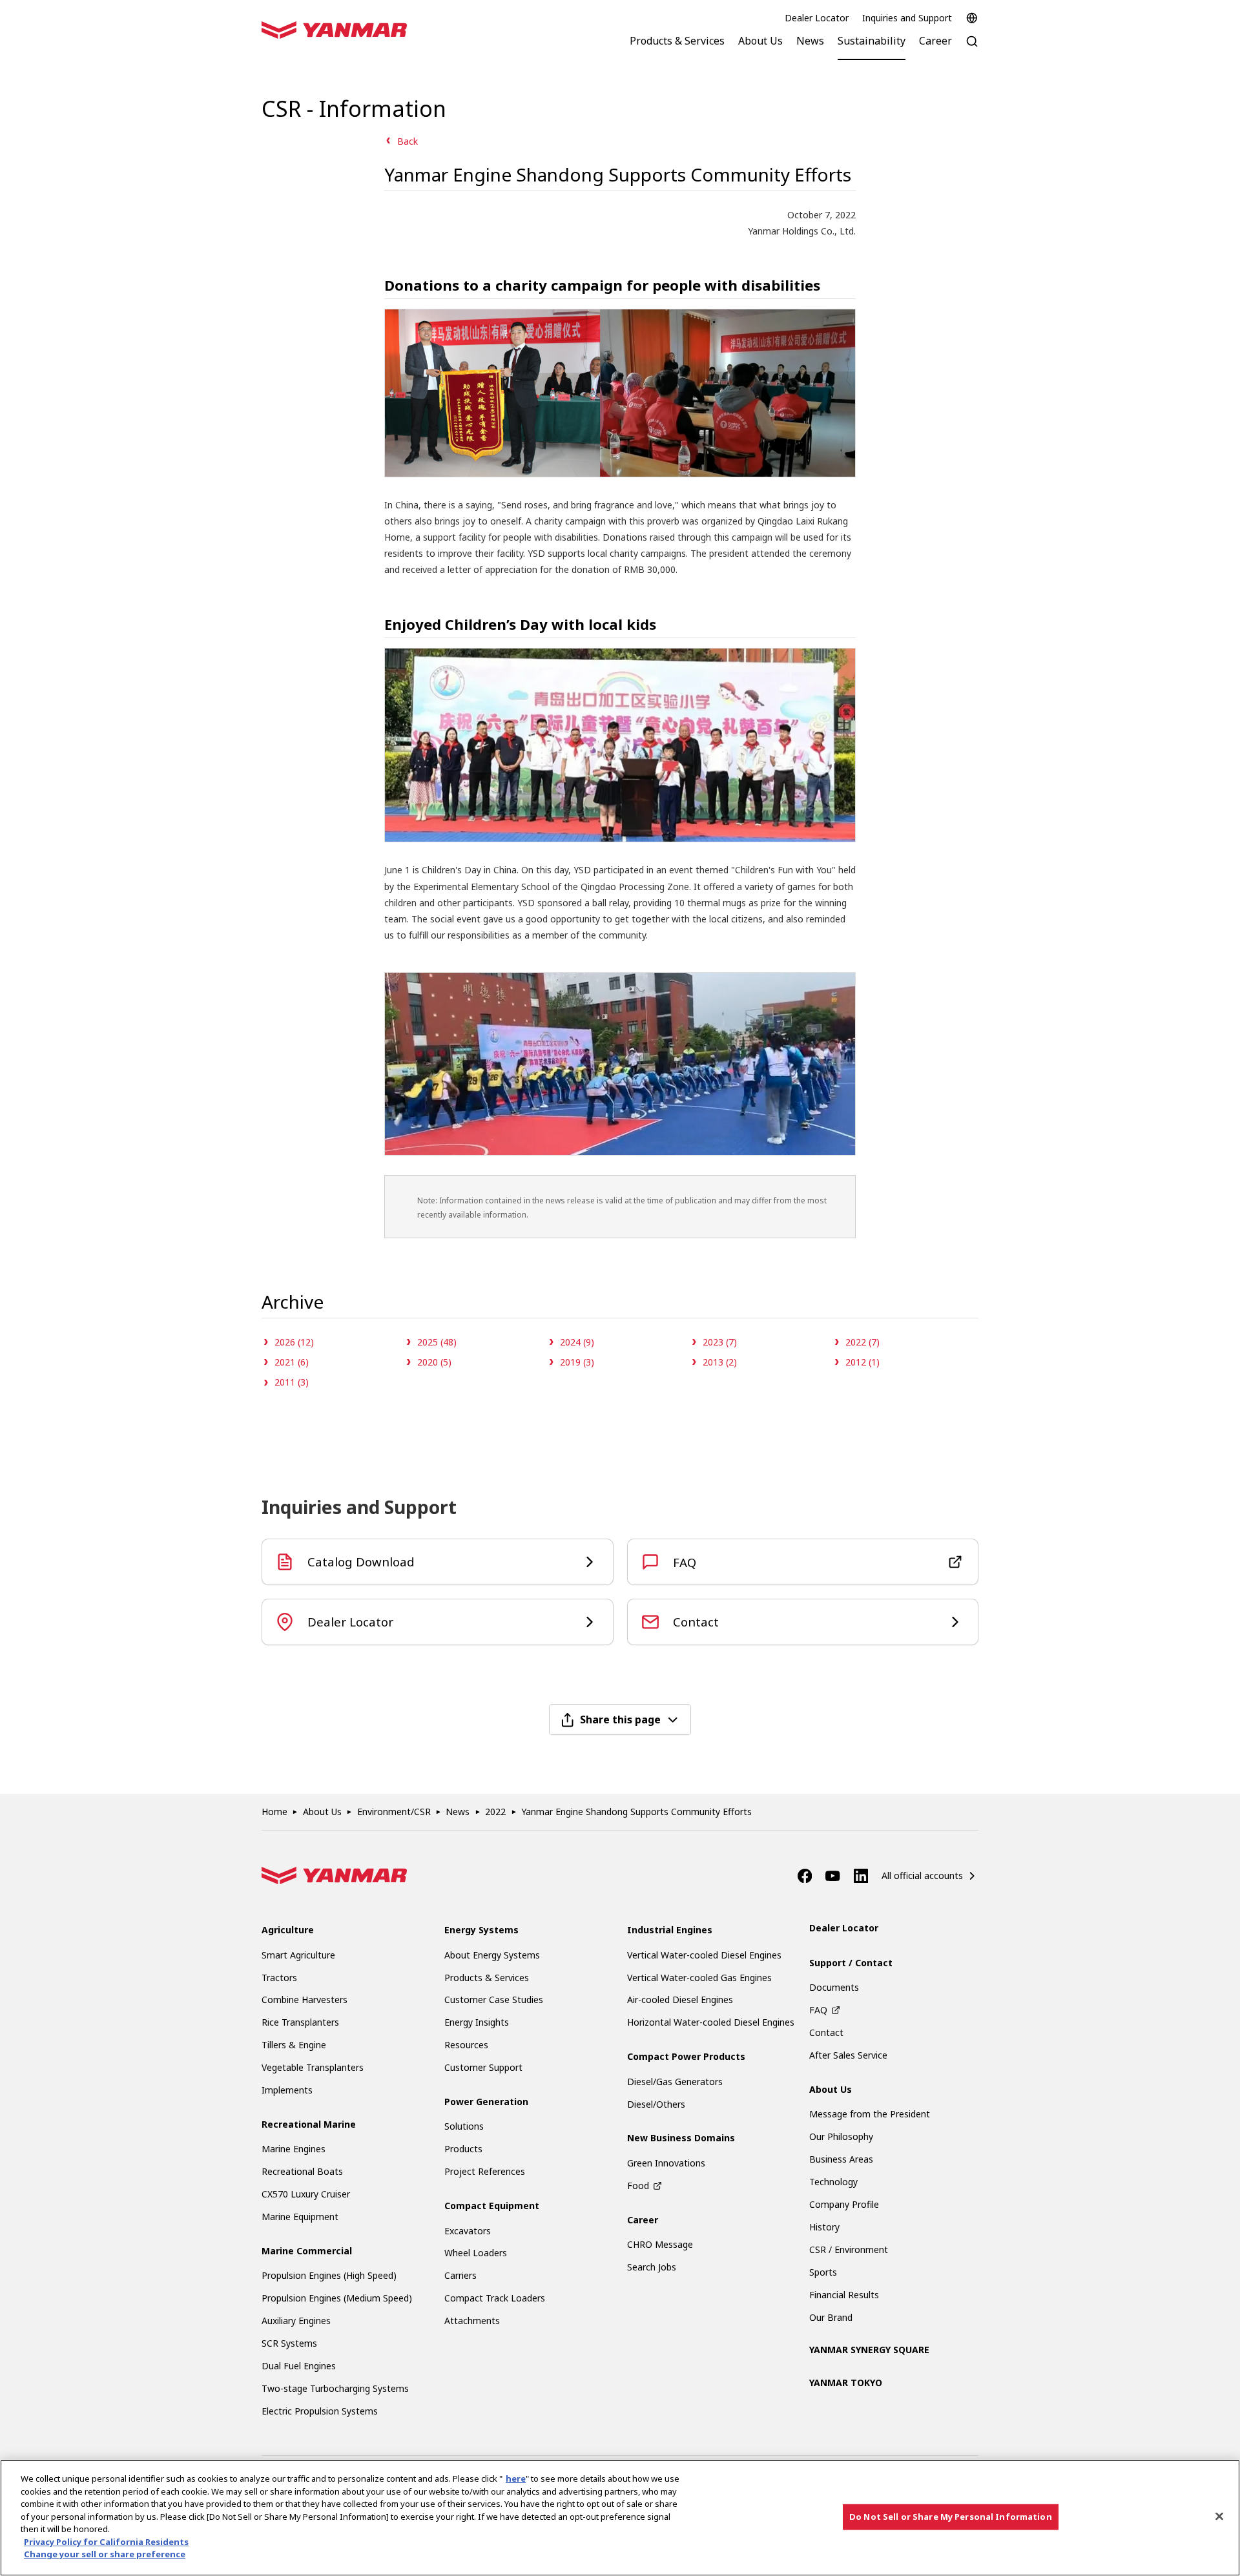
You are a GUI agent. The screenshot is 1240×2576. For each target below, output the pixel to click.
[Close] (1219, 2517)
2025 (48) (437, 1342)
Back (408, 141)
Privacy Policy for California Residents (106, 2542)
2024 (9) (577, 1342)
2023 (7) (720, 1342)
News (458, 1812)
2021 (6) (292, 1362)
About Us (322, 1812)
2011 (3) (292, 1382)
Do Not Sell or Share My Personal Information (951, 2517)
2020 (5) (434, 1362)
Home (274, 1812)
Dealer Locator (817, 18)
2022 (495, 1812)
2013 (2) (720, 1362)
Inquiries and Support (907, 18)
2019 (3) (577, 1362)
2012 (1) (863, 1362)
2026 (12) (294, 1342)
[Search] (972, 48)
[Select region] (972, 18)
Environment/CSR (394, 1812)
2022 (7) (863, 1342)
